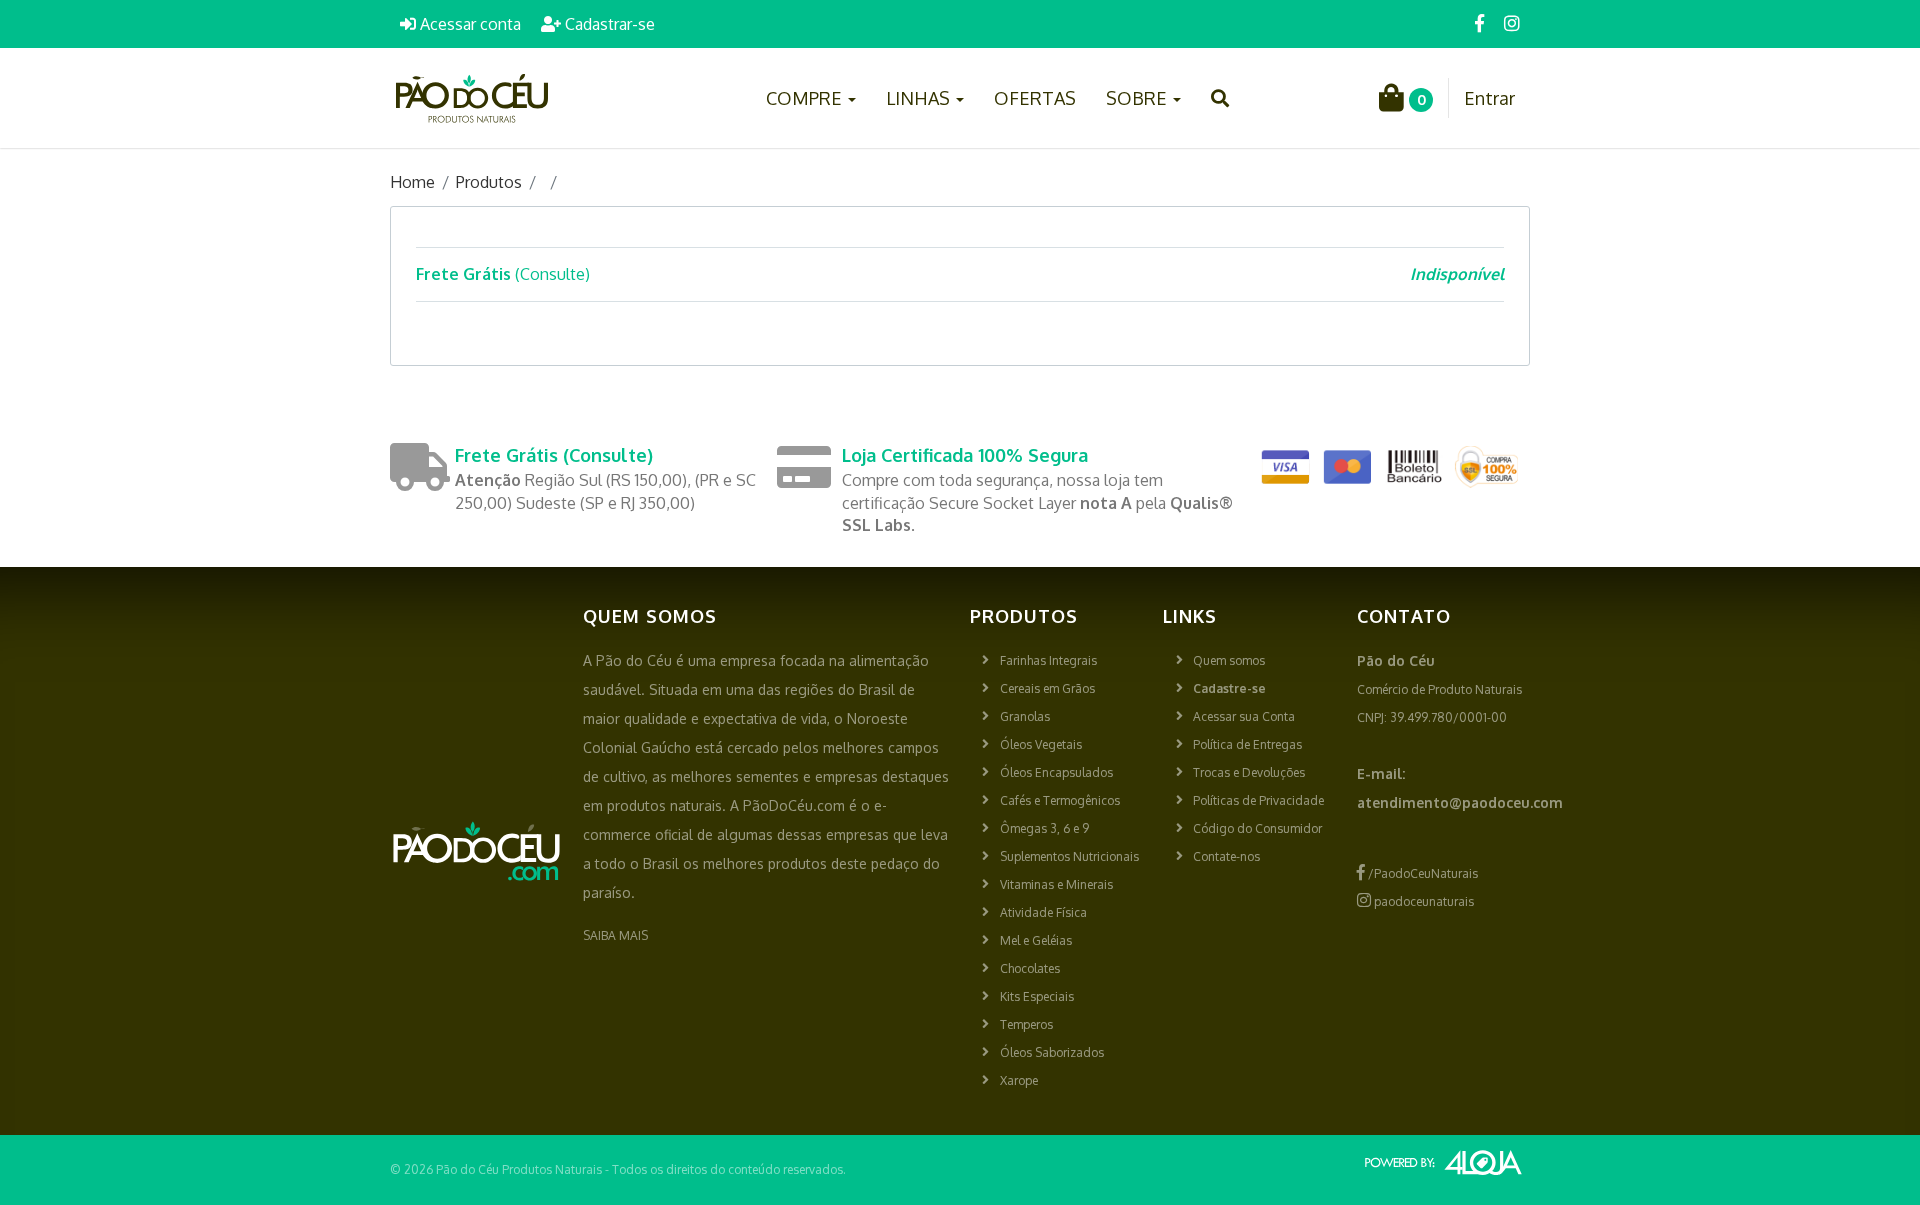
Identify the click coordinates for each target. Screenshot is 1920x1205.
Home (412, 182)
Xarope (1019, 1080)
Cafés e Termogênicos (1060, 800)
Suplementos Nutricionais (1069, 856)
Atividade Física (1043, 912)
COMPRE (806, 98)
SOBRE (1138, 98)
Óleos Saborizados (1052, 1052)
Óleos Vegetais (1041, 744)
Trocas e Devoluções (1249, 772)
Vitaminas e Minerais (1056, 884)
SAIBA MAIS (615, 935)
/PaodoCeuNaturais (1421, 873)
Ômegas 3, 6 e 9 (1044, 828)
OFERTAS (1035, 98)
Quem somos (1229, 660)
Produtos (489, 182)
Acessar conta (468, 24)
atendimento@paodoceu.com (1460, 802)
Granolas (1025, 716)
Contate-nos (1226, 856)
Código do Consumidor (1257, 828)
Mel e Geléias (1036, 940)
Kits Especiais (1037, 996)
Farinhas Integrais (1048, 660)
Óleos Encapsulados (1056, 772)
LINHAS (920, 98)
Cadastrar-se (608, 24)
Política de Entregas (1247, 744)
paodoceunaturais (1422, 901)
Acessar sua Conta (1244, 716)
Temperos (1026, 1024)
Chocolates (1030, 968)
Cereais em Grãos (1047, 688)
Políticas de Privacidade (1258, 800)
